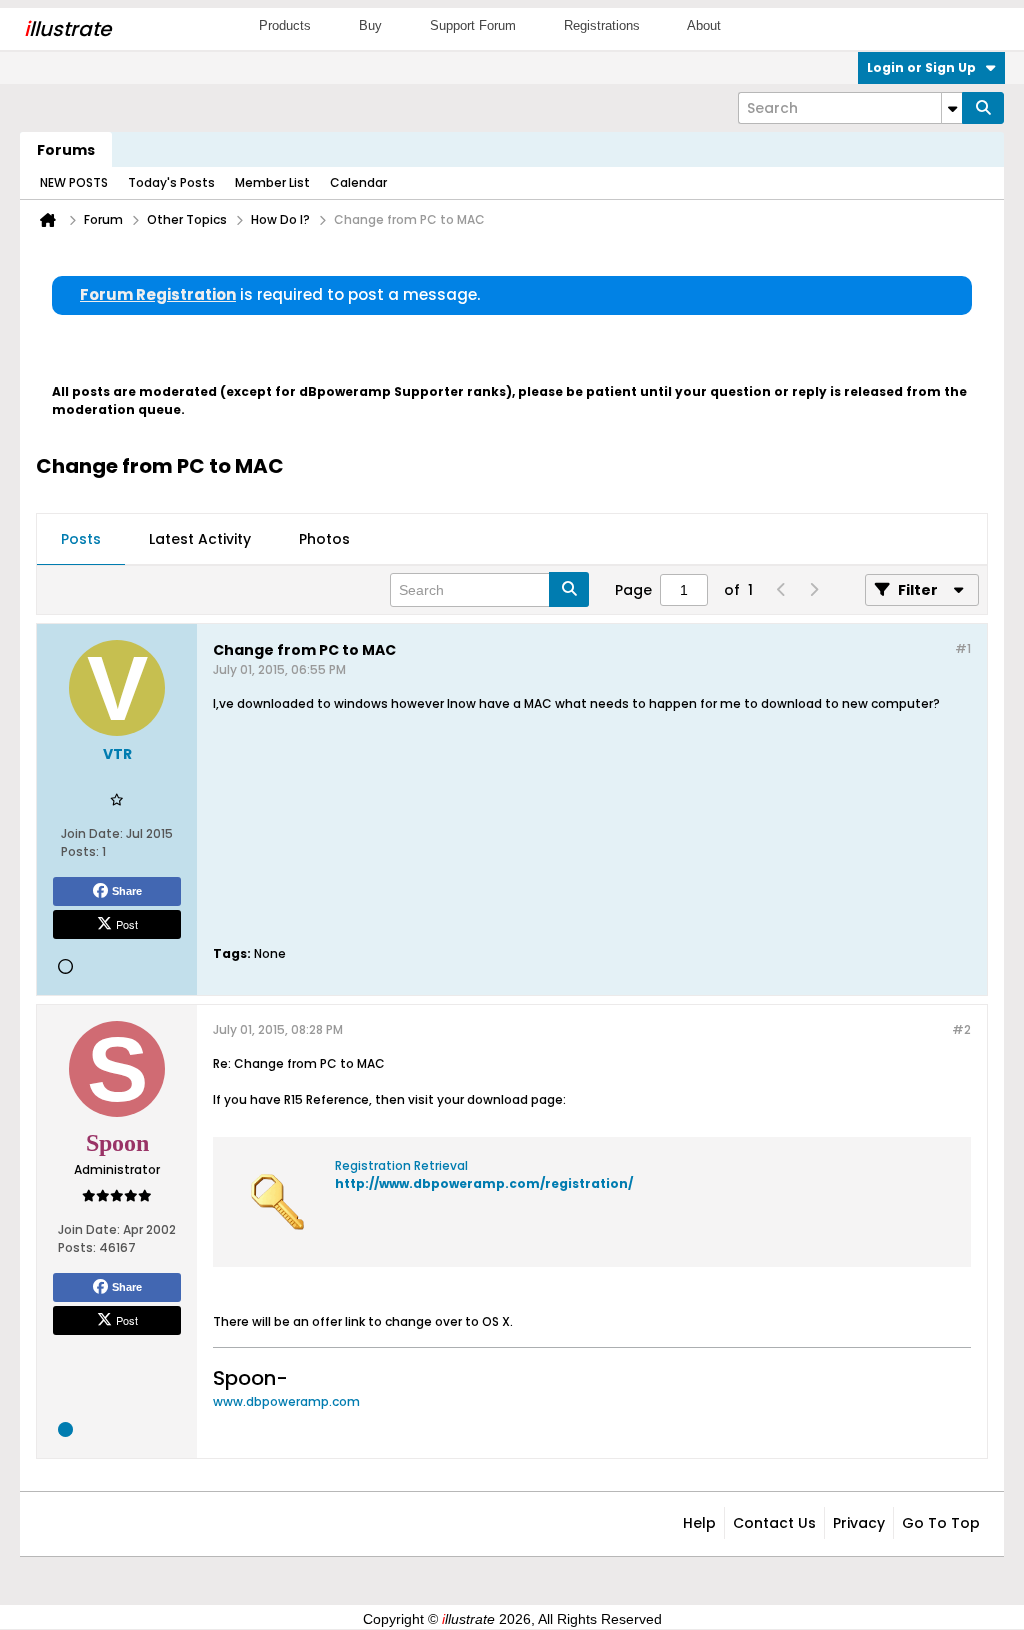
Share (127, 891)
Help (699, 1523)
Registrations (602, 25)
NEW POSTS (74, 182)
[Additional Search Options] (952, 108)
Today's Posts (171, 182)
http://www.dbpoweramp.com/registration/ (484, 1183)
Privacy (859, 1523)
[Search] (983, 108)
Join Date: (92, 833)
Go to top (941, 1523)
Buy (370, 25)
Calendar (358, 182)
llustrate (67, 29)
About (704, 25)
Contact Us (774, 1523)
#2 (961, 1029)
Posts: (80, 851)
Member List (272, 182)
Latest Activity (200, 539)
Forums (66, 150)
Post (127, 924)
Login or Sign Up (921, 67)
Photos (324, 539)
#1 (963, 648)
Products (285, 25)
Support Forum (473, 25)
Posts (81, 539)
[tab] (81, 540)
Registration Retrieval (401, 1165)
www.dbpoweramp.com (286, 1401)
